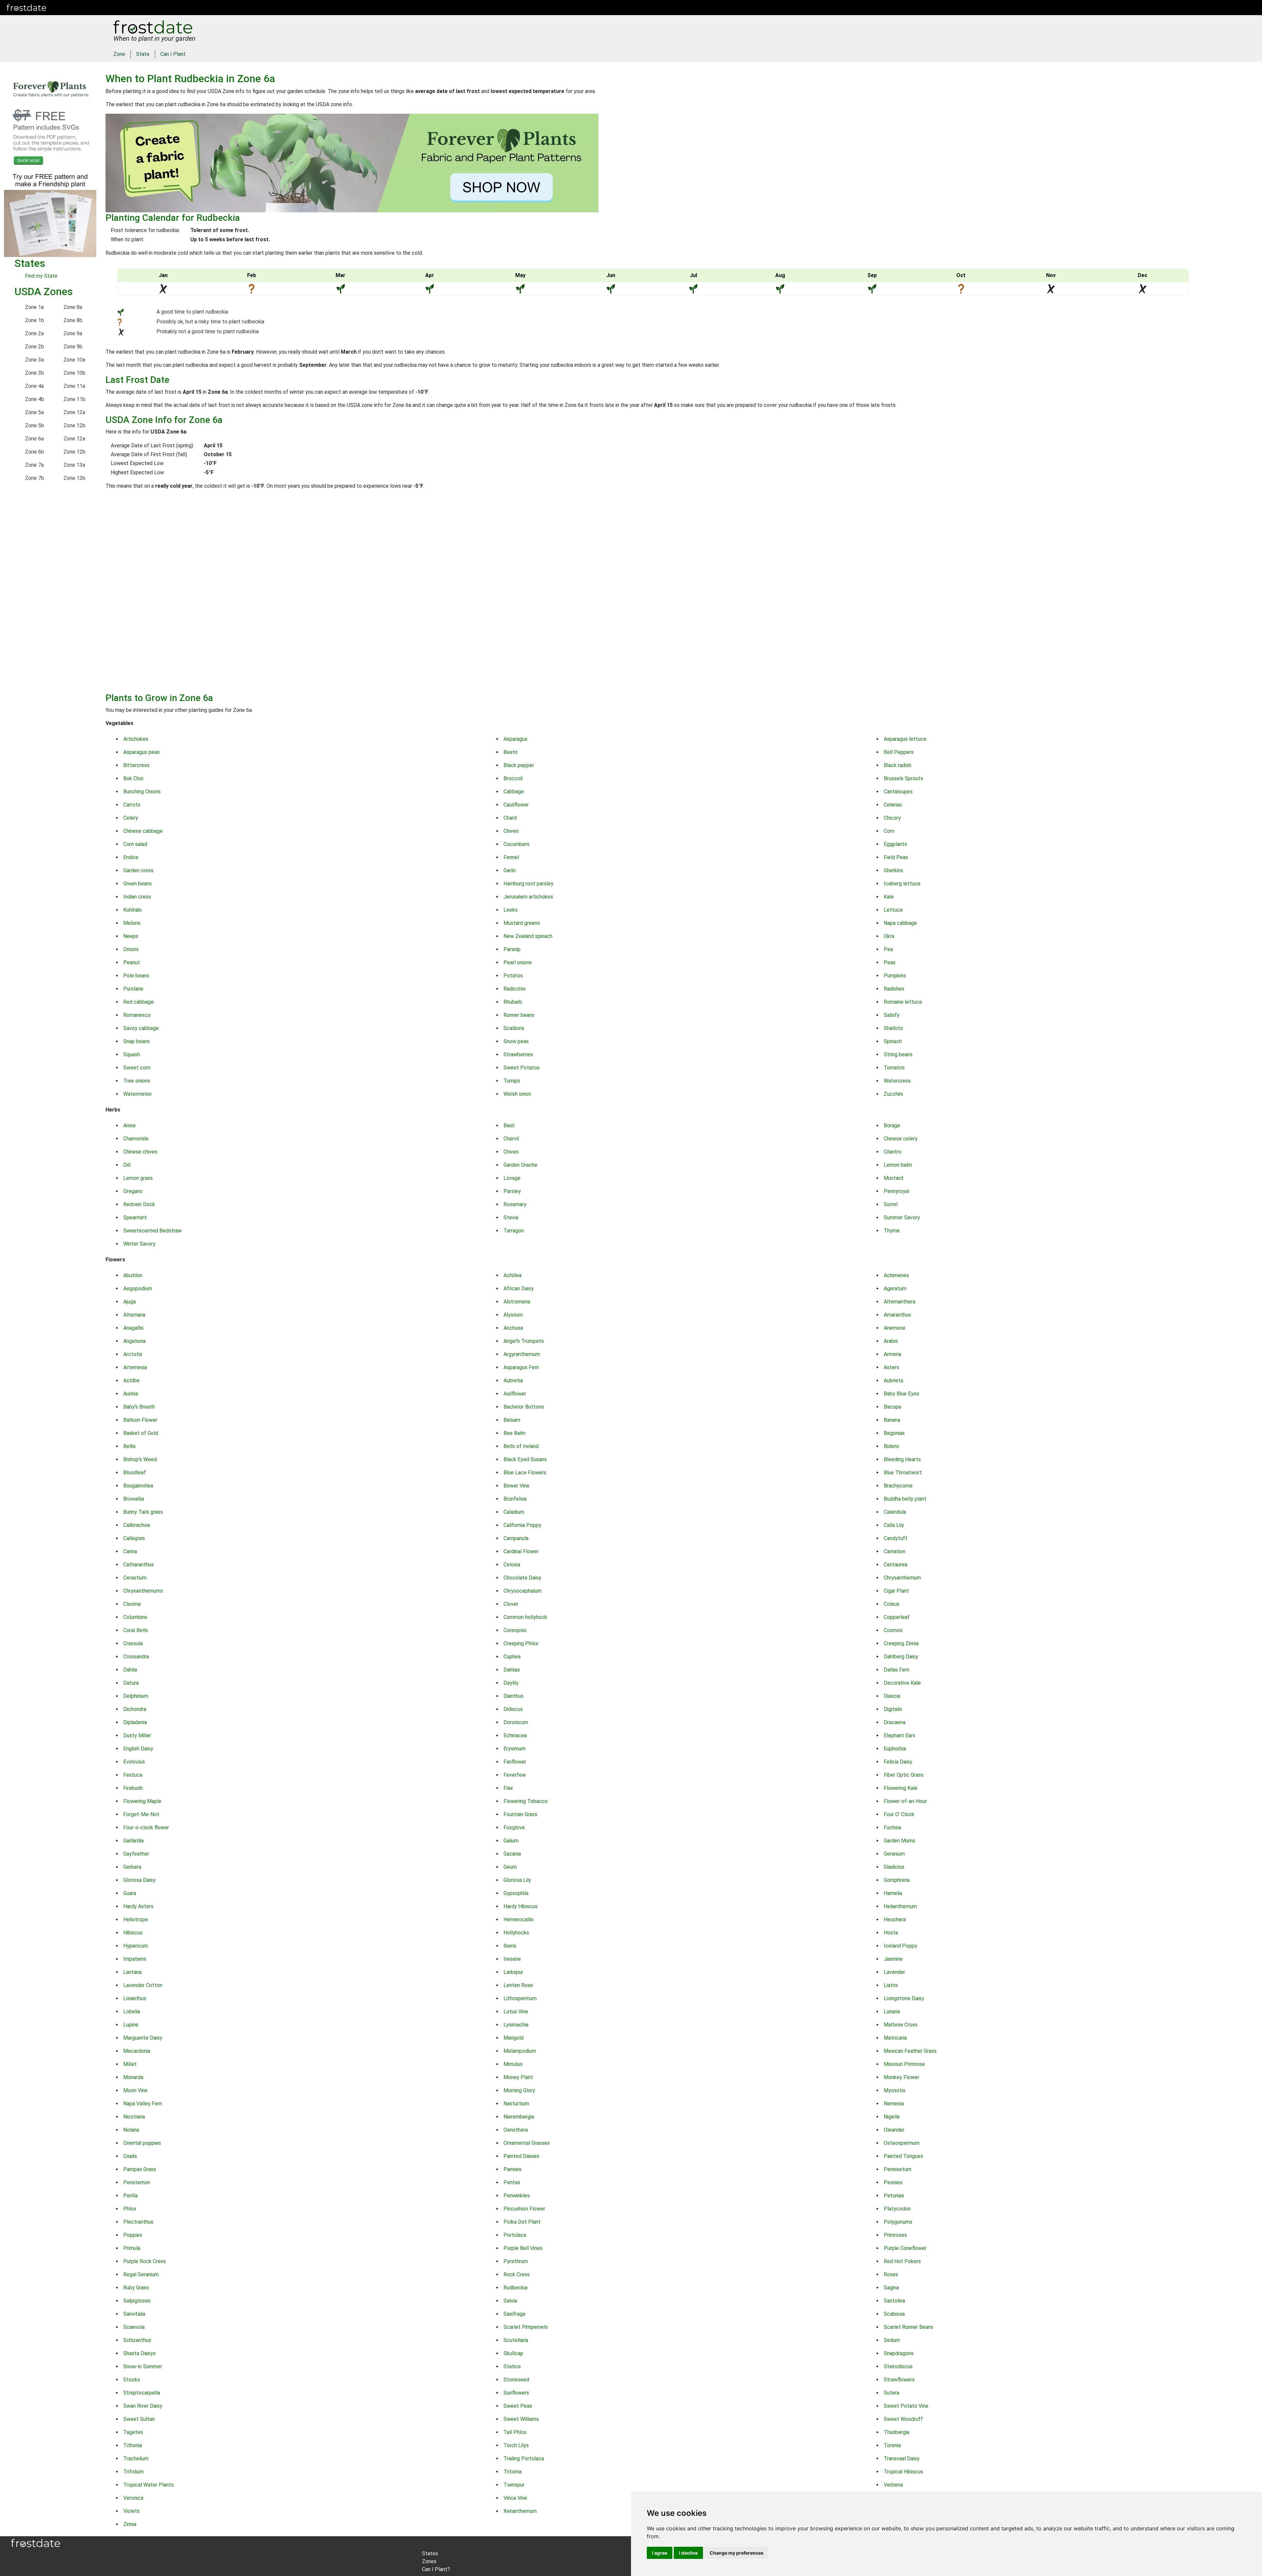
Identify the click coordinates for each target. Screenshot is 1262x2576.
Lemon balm (898, 1165)
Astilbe (131, 1381)
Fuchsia (892, 1827)
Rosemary (515, 1204)
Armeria (892, 1354)
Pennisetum (898, 2169)
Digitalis (893, 1709)
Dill (127, 1165)
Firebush (133, 1788)
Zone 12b (74, 425)
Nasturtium (516, 2104)
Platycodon (897, 2209)
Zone (119, 54)
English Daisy (138, 1749)
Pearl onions (518, 962)
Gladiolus (894, 1867)
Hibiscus (133, 1933)
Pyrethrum (516, 2261)
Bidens (891, 1446)
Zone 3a (34, 360)
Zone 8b (73, 320)
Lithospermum (520, 1998)
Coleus (892, 1604)
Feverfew (515, 1775)
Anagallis (133, 1328)
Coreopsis (515, 1630)
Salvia (510, 2301)
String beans (898, 1054)
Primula (132, 2248)
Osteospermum (902, 2143)
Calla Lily (894, 1525)
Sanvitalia (134, 2314)
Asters (891, 1367)
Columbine (135, 1617)
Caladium (514, 1512)
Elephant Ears (900, 1735)
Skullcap (513, 2353)
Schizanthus (137, 2340)
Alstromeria (517, 1302)
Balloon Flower (140, 1420)
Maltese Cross (901, 2025)
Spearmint (135, 1218)
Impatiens (135, 1959)
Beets (511, 752)
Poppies (133, 2235)
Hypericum (136, 1946)
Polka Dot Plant (522, 2222)
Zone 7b (35, 478)
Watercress (897, 1081)
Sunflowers (516, 2393)
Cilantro (893, 1152)
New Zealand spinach (528, 936)
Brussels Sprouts (903, 778)
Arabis (891, 1341)
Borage (892, 1125)
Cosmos (893, 1630)
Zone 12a (74, 412)
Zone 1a (34, 307)
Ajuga (129, 1302)
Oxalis (130, 2156)
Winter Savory (139, 1244)
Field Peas (896, 857)
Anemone (895, 1328)
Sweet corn (137, 1068)
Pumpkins (895, 976)
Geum (510, 1867)
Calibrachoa (137, 1525)
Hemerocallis (519, 1920)
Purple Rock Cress (145, 2261)
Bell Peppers (899, 752)
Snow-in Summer (143, 2366)
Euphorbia (895, 1749)
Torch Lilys (516, 2445)
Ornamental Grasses (527, 2143)
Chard (510, 818)
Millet (130, 2064)
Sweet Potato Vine (906, 2406)
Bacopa (892, 1407)
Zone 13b (74, 478)
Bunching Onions (142, 792)
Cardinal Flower (521, 1551)
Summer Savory (902, 1218)
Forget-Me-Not (141, 1814)
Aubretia (513, 1381)
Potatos (513, 976)
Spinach (893, 1041)
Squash (132, 1054)
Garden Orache (520, 1165)
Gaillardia (133, 1841)
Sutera (891, 2393)
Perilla (130, 2196)
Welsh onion (517, 1094)
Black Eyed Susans (525, 1459)
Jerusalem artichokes (528, 897)
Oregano (133, 1191)
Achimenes (896, 1275)
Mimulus (513, 2064)
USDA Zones (44, 292)
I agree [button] (660, 2553)
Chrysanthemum (902, 1578)
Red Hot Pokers (902, 2261)
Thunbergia (897, 2432)
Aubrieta (893, 1381)
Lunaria (892, 2012)
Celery (131, 818)
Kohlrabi (132, 910)
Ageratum (895, 1288)
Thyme (892, 1231)
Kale (889, 897)
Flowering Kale (901, 1788)
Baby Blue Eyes (901, 1394)
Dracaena (895, 1722)
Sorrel (891, 1204)
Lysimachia (516, 2025)
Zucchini (893, 1094)
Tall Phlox (515, 2432)
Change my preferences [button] (736, 2553)
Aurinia (131, 1394)
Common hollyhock (525, 1617)
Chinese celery (901, 1139)
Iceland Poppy (900, 1946)
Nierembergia (519, 2117)
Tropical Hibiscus (903, 2472)
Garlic (510, 870)
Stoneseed (516, 2380)
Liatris (891, 1985)
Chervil (511, 1139)
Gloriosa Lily (517, 1880)
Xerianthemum (520, 2511)
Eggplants (895, 844)
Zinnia (130, 2524)
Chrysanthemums (143, 1591)
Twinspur (514, 2485)
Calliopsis (134, 1538)
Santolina (894, 2301)
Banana (892, 1420)
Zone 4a (34, 386)
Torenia (892, 2445)
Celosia (512, 1565)
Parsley (512, 1191)
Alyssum (513, 1315)
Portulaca (515, 2235)
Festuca (133, 1775)
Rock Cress (517, 2274)
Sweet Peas (518, 2406)
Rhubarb (513, 1002)
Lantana (132, 1972)
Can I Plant (173, 54)
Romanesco (137, 1015)
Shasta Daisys (140, 2353)
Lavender (894, 1972)
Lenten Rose (518, 1985)
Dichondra (135, 1709)
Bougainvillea (138, 1486)
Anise (129, 1125)
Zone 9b (73, 347)
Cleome (132, 1604)
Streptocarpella (142, 2393)
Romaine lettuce (903, 1002)
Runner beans (519, 1015)
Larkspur (513, 1972)
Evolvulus (134, 1762)
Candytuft (896, 1538)
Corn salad (135, 844)
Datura (131, 1683)
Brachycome (898, 1486)
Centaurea (896, 1565)
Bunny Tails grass (143, 1512)
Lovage (512, 1178)
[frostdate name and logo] (26, 7)
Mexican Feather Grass (910, 2051)
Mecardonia (137, 2051)
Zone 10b (74, 373)
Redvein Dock (139, 1204)
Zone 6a (34, 439)
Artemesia (135, 1367)
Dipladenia (135, 1722)
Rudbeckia (515, 2288)
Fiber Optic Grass (904, 1775)
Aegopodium (138, 1288)
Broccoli (513, 778)
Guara (130, 1893)
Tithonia (133, 2445)
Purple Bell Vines (523, 2248)
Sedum (892, 2340)
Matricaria (895, 2038)
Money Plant (518, 2077)
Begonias (894, 1433)
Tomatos (894, 1068)
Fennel (511, 857)
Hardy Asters (138, 1906)
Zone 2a (34, 333)
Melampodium (520, 2051)
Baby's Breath (139, 1407)
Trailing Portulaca (524, 2459)
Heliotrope (136, 1920)
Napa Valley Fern (143, 2104)
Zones (93, 7)
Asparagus (515, 739)
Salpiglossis (137, 2301)
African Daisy (519, 1288)
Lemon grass (138, 1178)
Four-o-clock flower (146, 1827)
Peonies (893, 2182)
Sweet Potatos (522, 1068)
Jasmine (893, 1959)
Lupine (131, 2025)
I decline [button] (688, 2553)
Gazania (512, 1854)
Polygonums (898, 2222)
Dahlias (512, 1670)
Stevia (511, 1218)
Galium (511, 1841)
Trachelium (136, 2459)
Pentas (512, 2182)
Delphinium (136, 1696)
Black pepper (519, 765)
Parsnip (512, 949)
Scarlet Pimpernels (526, 2327)
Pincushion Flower (524, 2209)
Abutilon (133, 1275)
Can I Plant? (436, 2569)
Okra (889, 936)
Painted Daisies (521, 2156)
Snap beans (137, 1041)
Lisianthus (135, 1998)
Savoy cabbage (141, 1028)
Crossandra (136, 1657)
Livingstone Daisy (904, 1998)
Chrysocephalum (523, 1591)
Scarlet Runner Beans (909, 2327)
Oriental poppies (142, 2143)
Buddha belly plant (905, 1499)
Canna (130, 1551)
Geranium (894, 1854)
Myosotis (895, 2090)
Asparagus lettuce (905, 739)
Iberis (510, 1946)
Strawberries (518, 1054)
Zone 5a (34, 412)
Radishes (894, 989)
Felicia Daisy (898, 1762)
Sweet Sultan (139, 2419)
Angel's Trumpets (524, 1341)
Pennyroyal (897, 1191)
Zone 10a (74, 360)
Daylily (511, 1683)
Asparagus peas (141, 752)
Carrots (132, 805)
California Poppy (522, 1525)
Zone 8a (73, 307)
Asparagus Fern (521, 1367)
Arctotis (133, 1354)
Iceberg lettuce (902, 884)
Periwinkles (517, 2196)
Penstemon (137, 2182)
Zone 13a (74, 465)
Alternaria (134, 1315)
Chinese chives (140, 1152)
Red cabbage (139, 1002)
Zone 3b (35, 373)
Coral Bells (136, 1630)
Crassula (133, 1643)
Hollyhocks (516, 1933)
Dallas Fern (897, 1670)
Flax (508, 1788)
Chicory (892, 818)
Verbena (893, 2485)
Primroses (895, 2235)
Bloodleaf (135, 1473)
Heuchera (895, 1920)
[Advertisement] (303, 594)
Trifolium (133, 2472)
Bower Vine (516, 1486)
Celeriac (893, 805)
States (72, 7)
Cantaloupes (898, 792)
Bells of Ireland (521, 1446)
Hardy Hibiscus (521, 1906)
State (143, 54)
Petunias (894, 2196)
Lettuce (893, 910)
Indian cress (137, 897)
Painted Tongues (903, 2156)
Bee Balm (514, 1433)
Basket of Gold (141, 1433)
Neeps (131, 936)
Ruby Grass (136, 2288)
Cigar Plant (896, 1591)
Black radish (898, 765)
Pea (888, 949)
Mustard (893, 1178)
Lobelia (132, 2012)
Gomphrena (897, 1880)
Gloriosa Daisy (139, 1880)
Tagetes (133, 2432)
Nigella (892, 2117)
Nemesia (894, 2104)
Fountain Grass (520, 1814)
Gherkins (893, 870)
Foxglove (514, 1827)
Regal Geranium (141, 2274)
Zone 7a (34, 465)
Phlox (130, 2209)
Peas (890, 962)
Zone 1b (35, 320)
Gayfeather (136, 1854)
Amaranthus (897, 1315)
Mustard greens (522, 923)
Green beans (138, 884)
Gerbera (132, 1867)
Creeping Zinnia (901, 1643)
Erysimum (514, 1749)
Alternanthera (900, 1302)
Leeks (511, 910)
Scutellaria (516, 2340)
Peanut (132, 962)
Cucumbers (516, 844)
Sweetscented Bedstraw (152, 1231)
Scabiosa (894, 2314)
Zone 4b (35, 399)
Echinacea (515, 1735)
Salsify (892, 1015)
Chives (511, 831)
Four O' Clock (899, 1814)
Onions (131, 949)
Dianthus (514, 1696)
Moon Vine (135, 2090)
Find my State (41, 276)
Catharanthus (139, 1565)
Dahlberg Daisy (901, 1657)
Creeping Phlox (521, 1643)
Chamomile (136, 1139)
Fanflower (515, 1762)
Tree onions (137, 1081)
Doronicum (516, 1722)
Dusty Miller (137, 1735)
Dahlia (130, 1670)
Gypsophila (516, 1893)
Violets (131, 2511)
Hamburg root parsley (528, 884)
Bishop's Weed (140, 1459)
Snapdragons (899, 2353)
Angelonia (134, 1341)
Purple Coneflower (905, 2248)
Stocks (132, 2380)
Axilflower (515, 1394)
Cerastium (135, 1578)
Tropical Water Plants (149, 2485)
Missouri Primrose (904, 2064)
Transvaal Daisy (902, 2459)
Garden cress (138, 870)
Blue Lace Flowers (525, 1473)
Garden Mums (900, 1841)
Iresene (512, 1959)
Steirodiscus (898, 2366)
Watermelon (137, 1094)
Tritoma (513, 2472)
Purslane (133, 989)
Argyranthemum (522, 1354)
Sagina (891, 2288)
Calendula (895, 1512)
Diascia (892, 1696)
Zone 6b (35, 452)
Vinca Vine (515, 2498)
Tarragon (514, 1231)
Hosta (891, 1933)
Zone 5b (35, 425)
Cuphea (512, 1657)
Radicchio (515, 989)
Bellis (129, 1446)
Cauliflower (516, 805)
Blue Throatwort (903, 1473)
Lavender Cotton (143, 1985)
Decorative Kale (902, 1683)
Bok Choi (133, 778)
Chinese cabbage (143, 831)
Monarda (133, 2077)
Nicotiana (134, 2117)
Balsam (512, 1420)
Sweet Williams (521, 2419)
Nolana (131, 2130)
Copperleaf (897, 1617)
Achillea (513, 1275)
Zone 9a (73, 333)
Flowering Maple (142, 1801)
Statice (512, 2366)
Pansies (513, 2169)
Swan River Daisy (143, 2406)
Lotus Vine (516, 2012)
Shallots (893, 1028)
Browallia (134, 1499)
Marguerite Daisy (143, 2038)
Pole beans (136, 976)
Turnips (512, 1081)
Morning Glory (519, 2090)
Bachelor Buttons (524, 1407)
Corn (889, 831)
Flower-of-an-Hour (905, 1801)
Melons (132, 923)
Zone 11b (74, 399)
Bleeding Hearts (902, 1459)
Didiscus (513, 1709)
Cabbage (514, 792)
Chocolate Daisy (522, 1578)
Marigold (514, 2038)
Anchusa (513, 1328)
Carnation (895, 1551)
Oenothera (516, 2130)
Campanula (516, 1538)
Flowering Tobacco (526, 1801)
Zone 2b (35, 347)
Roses (891, 2274)
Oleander (894, 2130)
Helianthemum (900, 1906)
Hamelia (893, 1893)
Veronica (133, 2498)
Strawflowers (899, 2380)
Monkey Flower (901, 2077)
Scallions (514, 1028)
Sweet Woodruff (903, 2419)
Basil (509, 1125)
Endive (131, 857)
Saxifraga (514, 2314)
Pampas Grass (140, 2169)
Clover (511, 1604)
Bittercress (136, 765)
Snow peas (516, 1041)
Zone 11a (74, 386)
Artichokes (136, 739)
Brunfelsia (515, 1499)
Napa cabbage (900, 923)
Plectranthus (138, 2222)
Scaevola (134, 2327)
